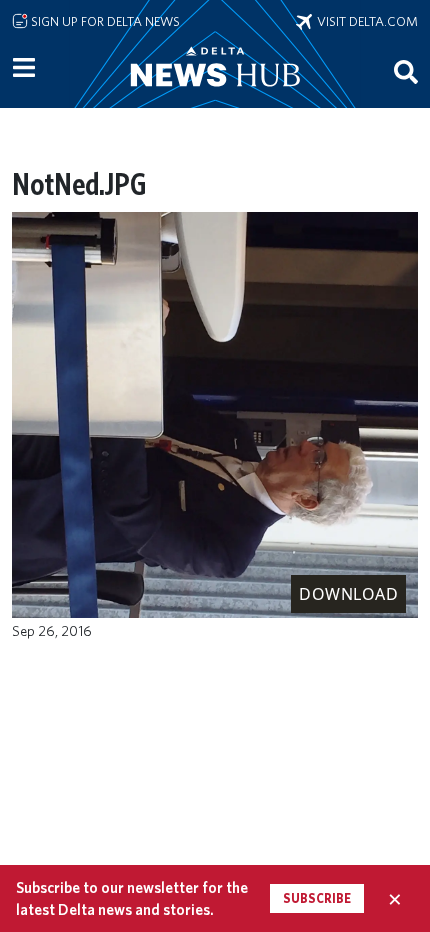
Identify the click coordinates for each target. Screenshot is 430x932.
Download (348, 594)
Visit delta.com (365, 21)
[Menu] (24, 68)
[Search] (406, 71)
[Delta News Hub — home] (215, 94)
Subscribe (317, 898)
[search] (406, 71)
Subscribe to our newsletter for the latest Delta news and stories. (132, 898)
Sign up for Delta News (104, 21)
